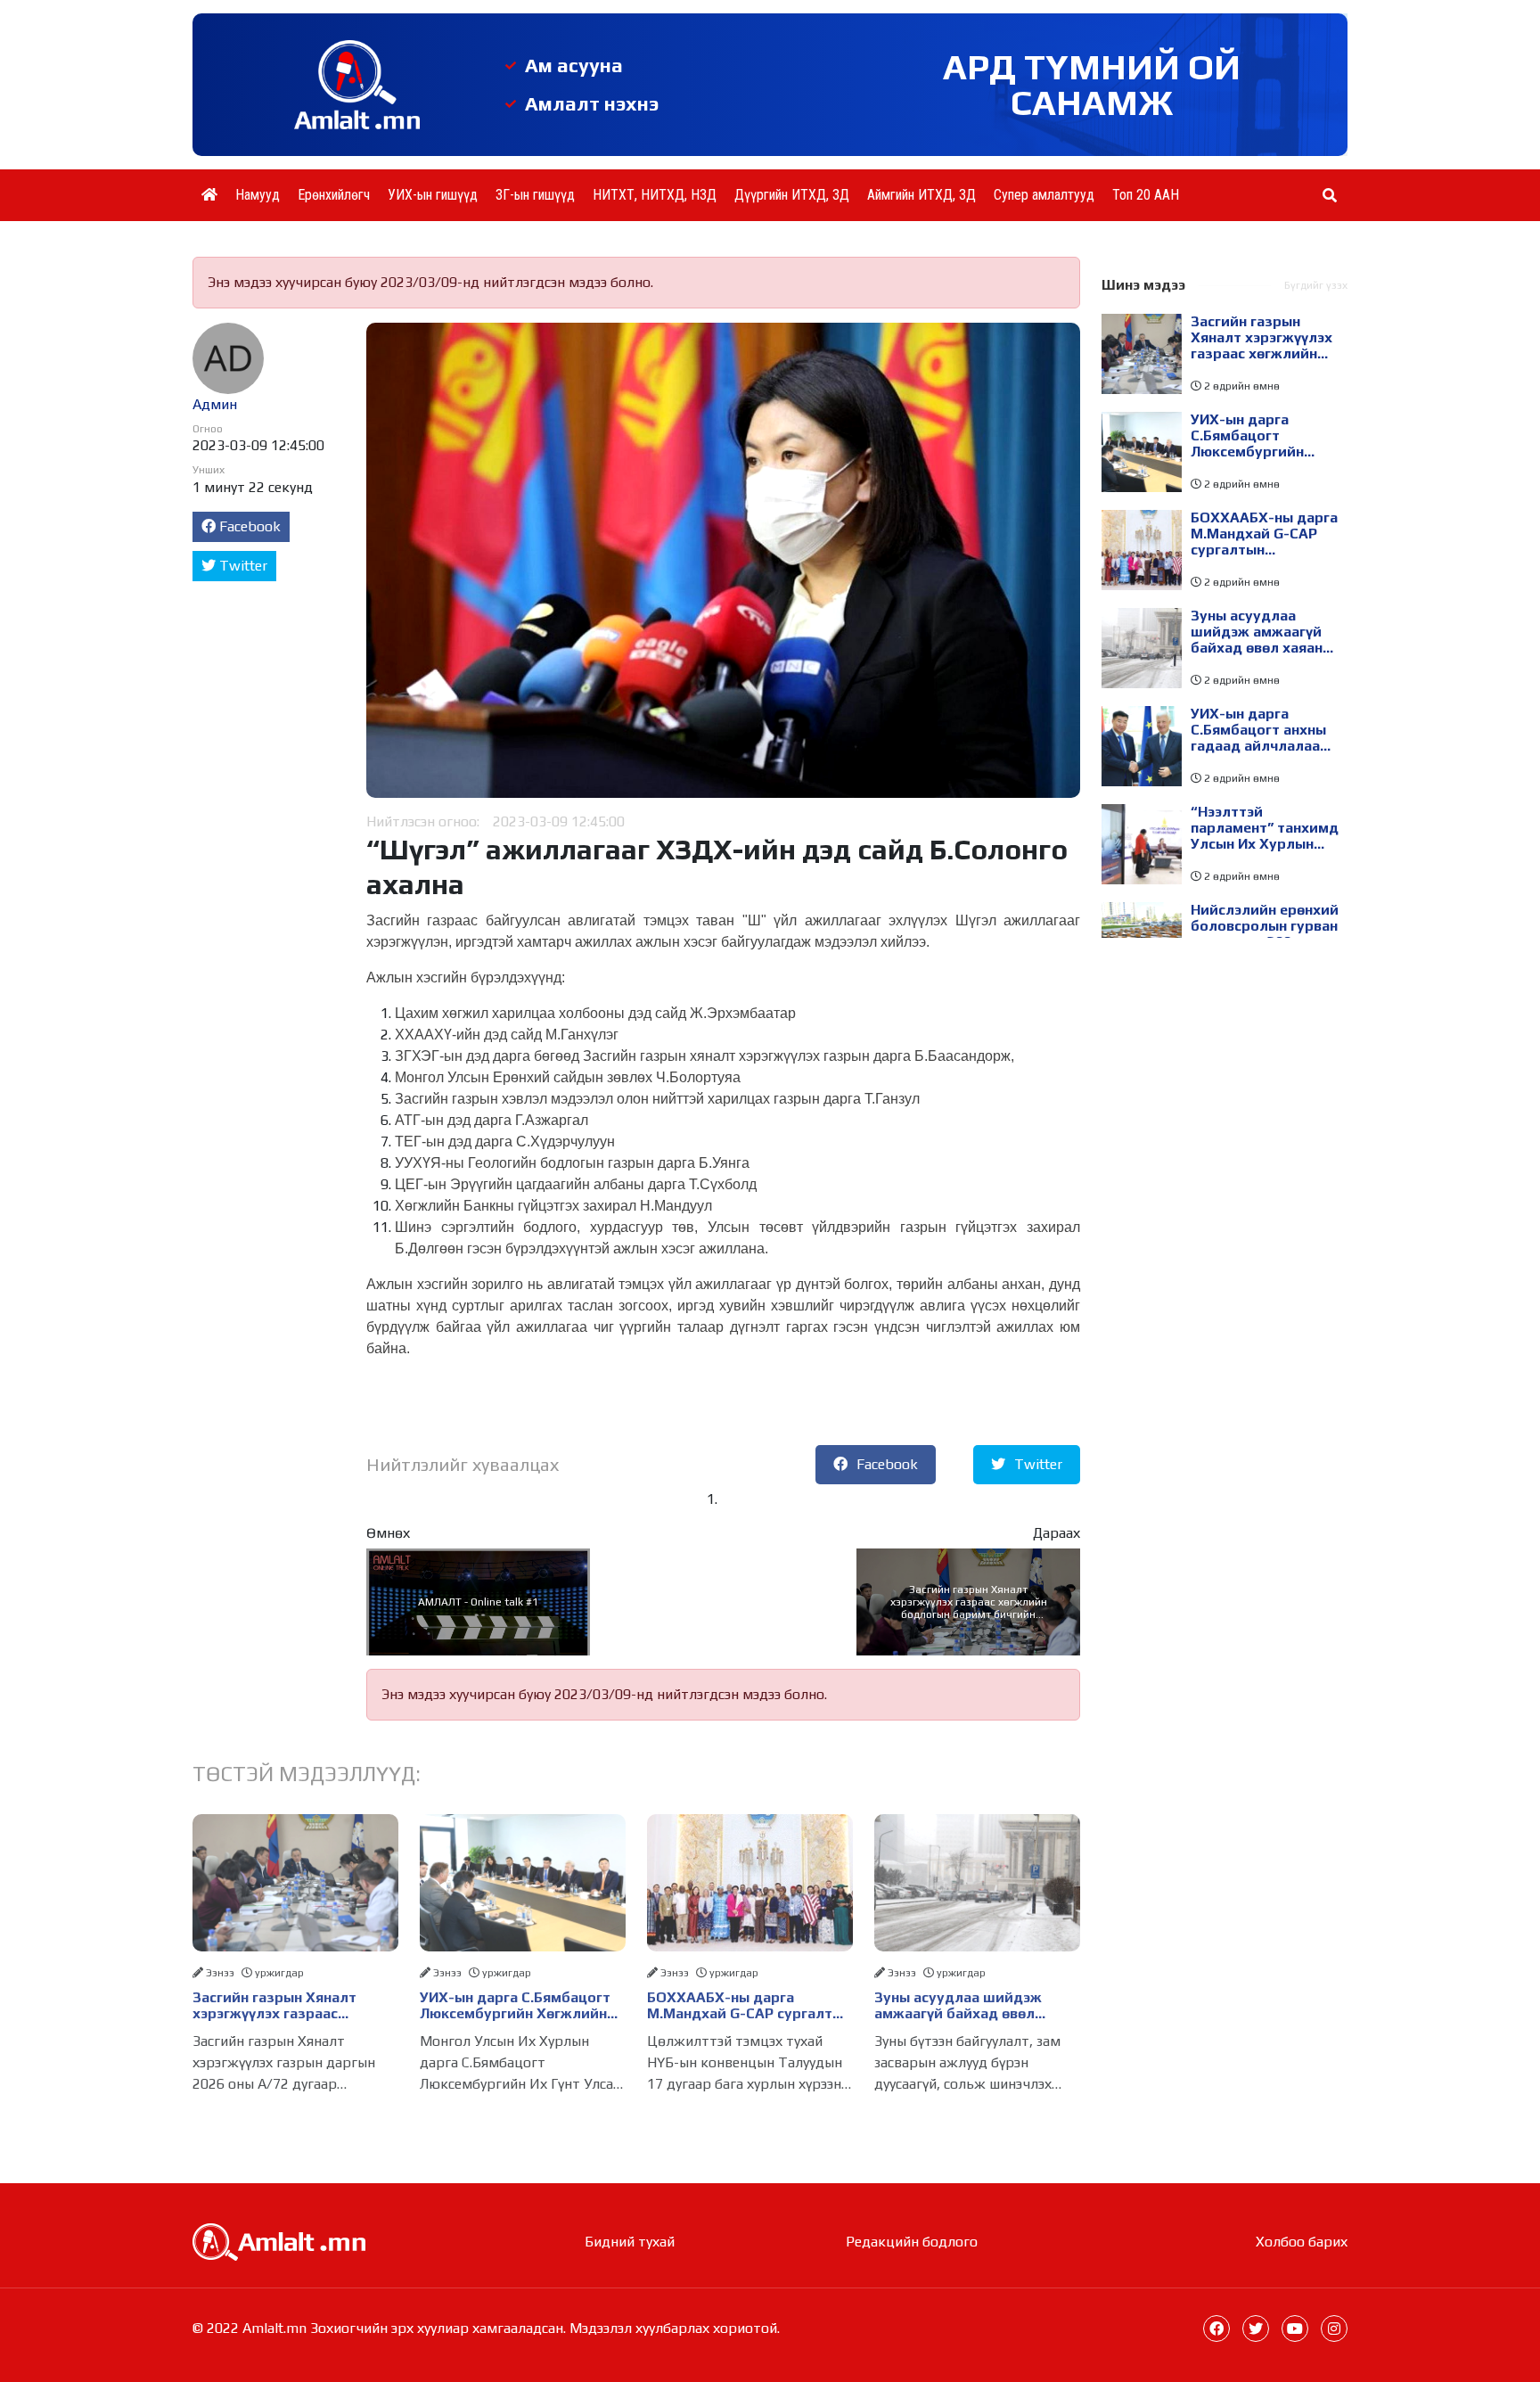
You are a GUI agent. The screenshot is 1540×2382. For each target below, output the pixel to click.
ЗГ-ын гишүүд (535, 195)
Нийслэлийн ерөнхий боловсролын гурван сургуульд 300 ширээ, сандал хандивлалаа (1265, 926)
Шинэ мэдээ (1143, 285)
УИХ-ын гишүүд (433, 195)
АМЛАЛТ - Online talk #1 (478, 1602)
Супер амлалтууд (1044, 195)
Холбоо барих (1302, 2242)
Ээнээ (220, 1973)
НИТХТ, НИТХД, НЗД (655, 195)
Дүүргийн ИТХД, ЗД (792, 195)
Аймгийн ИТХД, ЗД (922, 195)
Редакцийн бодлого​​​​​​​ (912, 2242)
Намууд (258, 195)
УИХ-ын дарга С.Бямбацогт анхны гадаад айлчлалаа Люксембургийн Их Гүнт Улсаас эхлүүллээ (1258, 730)
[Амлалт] (279, 2241)
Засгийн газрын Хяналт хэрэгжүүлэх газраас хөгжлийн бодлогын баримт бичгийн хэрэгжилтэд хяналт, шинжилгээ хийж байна (969, 1602)
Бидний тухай (630, 2242)
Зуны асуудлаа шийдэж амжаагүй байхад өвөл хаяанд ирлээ (958, 2006)
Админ (215, 404)
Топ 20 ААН (1146, 195)
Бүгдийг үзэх (1316, 285)
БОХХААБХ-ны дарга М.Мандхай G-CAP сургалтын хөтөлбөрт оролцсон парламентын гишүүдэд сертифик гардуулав (749, 2006)
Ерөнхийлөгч (334, 195)
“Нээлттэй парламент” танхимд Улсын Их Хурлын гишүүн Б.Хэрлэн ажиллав (1265, 828)
